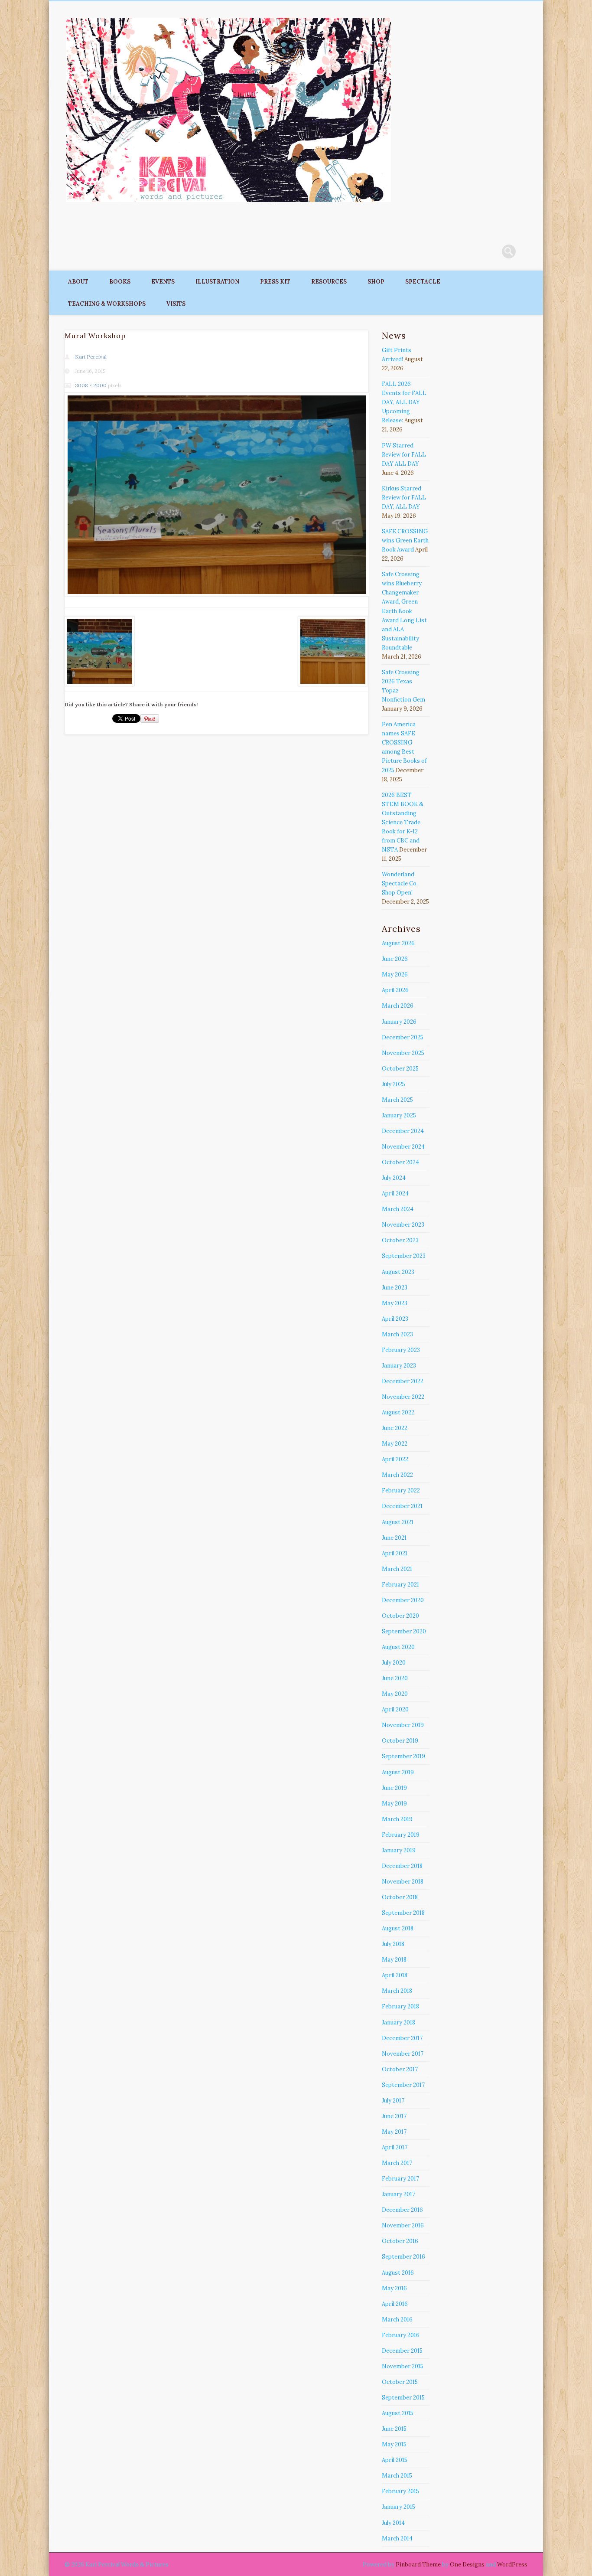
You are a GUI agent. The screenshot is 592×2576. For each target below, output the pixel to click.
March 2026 (398, 1006)
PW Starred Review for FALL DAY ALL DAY (404, 455)
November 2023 (403, 1225)
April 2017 (395, 2147)
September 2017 (403, 2085)
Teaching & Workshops (107, 304)
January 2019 (399, 1850)
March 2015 (397, 2476)
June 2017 (394, 2116)
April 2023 (395, 1319)
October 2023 (400, 1240)
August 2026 (398, 943)
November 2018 (403, 1882)
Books (120, 282)
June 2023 (395, 1288)
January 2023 (399, 1366)
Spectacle (423, 282)
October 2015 (400, 2382)
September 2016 (403, 2257)
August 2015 (398, 2413)
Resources (329, 282)
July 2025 (394, 1084)
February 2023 (401, 1350)
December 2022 (403, 1381)
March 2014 (397, 2538)
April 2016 (395, 2304)
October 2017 (400, 2069)
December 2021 (402, 1506)
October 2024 (400, 1162)
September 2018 (403, 1913)
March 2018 (397, 1991)
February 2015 (400, 2491)
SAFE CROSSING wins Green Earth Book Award (405, 540)
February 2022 (401, 1490)
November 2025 (403, 1053)
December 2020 (403, 1600)
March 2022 (397, 1475)
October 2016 (400, 2241)
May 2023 (395, 1303)
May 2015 (394, 2444)
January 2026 (399, 1022)
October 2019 (400, 1741)
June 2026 (395, 959)
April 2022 (395, 1459)
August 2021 (398, 1522)
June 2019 (394, 1788)
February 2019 (401, 1835)
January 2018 (398, 2023)
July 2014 (393, 2523)
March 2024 (398, 1209)
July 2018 (393, 1944)
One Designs (467, 2565)
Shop (376, 282)
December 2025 (403, 1037)
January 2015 (398, 2507)
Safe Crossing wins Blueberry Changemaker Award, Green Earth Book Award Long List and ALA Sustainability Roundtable (404, 611)
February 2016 (401, 2335)
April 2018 (395, 1975)
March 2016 (397, 2320)
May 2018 (394, 1960)
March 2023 (397, 1334)
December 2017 (402, 2038)
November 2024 (403, 1147)
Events (163, 282)
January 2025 (399, 1115)
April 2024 (395, 1193)
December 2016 (402, 2210)
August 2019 (398, 1772)
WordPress (512, 2565)
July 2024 (394, 1178)
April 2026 (395, 990)
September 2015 (403, 2398)
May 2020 (395, 1694)
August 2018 (398, 1928)
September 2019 (403, 1756)
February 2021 (400, 1585)
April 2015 (395, 2460)
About (78, 282)
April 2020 (395, 1709)
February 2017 (400, 2179)
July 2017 (393, 2101)
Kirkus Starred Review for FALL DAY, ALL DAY (404, 498)
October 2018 (400, 1897)
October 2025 (400, 1069)
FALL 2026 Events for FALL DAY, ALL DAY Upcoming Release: (404, 402)
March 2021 (397, 1569)
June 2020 (395, 1678)
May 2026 (395, 975)
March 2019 (397, 1819)
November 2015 (403, 2366)
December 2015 (402, 2351)
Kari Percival (91, 357)
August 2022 (398, 1412)
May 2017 (394, 2132)
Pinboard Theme (418, 2565)
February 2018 (400, 2006)
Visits (176, 304)
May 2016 (394, 2288)
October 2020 (400, 1616)
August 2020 (398, 1647)
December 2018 (402, 1866)
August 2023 (398, 1272)
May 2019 (394, 1804)
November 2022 (403, 1397)
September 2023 (404, 1256)
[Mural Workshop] (216, 495)
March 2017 (397, 2163)
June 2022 (395, 1428)
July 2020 (394, 1663)
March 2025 (397, 1100)
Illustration (217, 282)
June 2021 (394, 1538)
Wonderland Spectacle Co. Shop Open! (400, 883)
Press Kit (275, 282)
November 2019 (403, 1725)
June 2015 (394, 2429)
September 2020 (404, 1631)
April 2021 (395, 1553)
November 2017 (403, 2054)
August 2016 (398, 2273)
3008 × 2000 (91, 385)
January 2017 (398, 2194)
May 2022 (395, 1444)
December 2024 (403, 1131)
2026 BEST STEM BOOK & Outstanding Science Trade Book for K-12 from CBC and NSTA (403, 822)
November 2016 (403, 2225)
